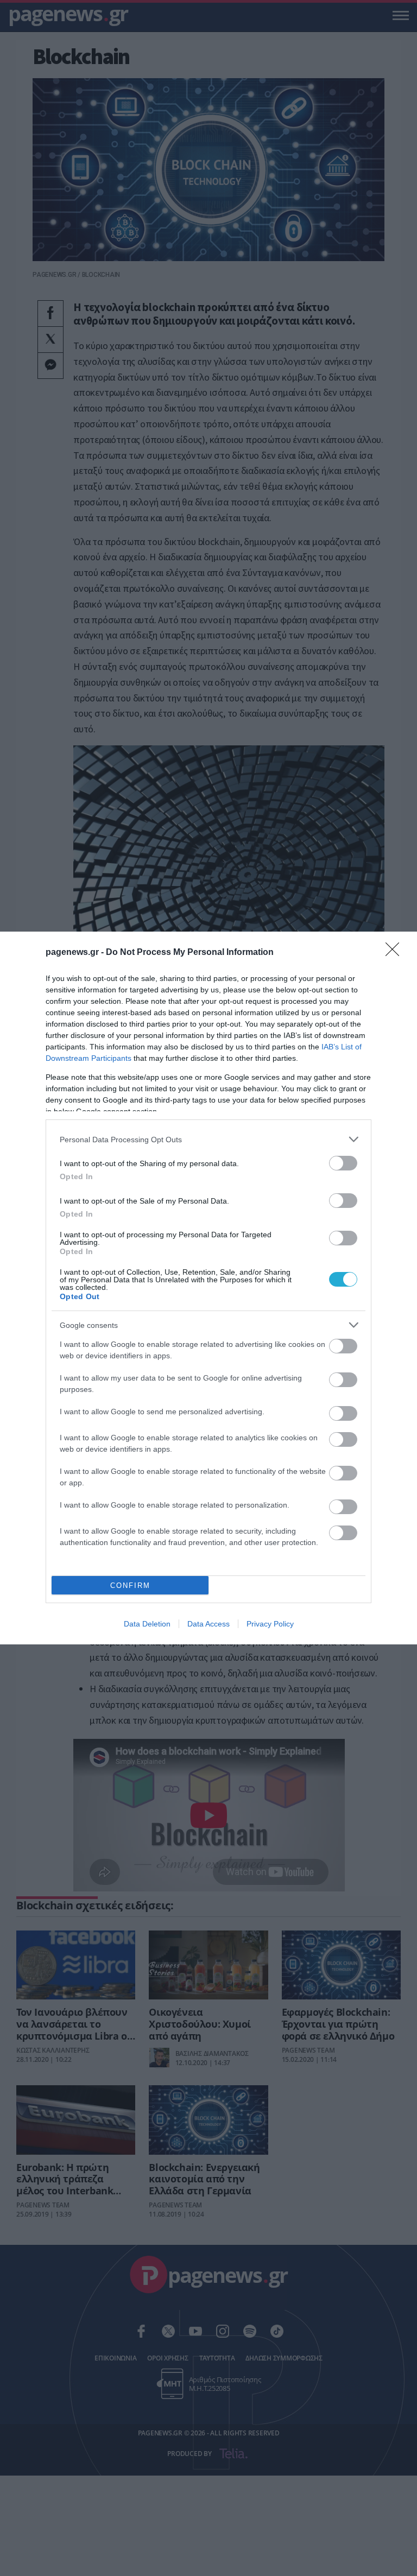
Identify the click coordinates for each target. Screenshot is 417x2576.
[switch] (343, 1163)
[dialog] (208, 1288)
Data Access (208, 1624)
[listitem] (208, 1139)
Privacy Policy (270, 1624)
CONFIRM (130, 1586)
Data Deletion (147, 1624)
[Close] (396, 953)
